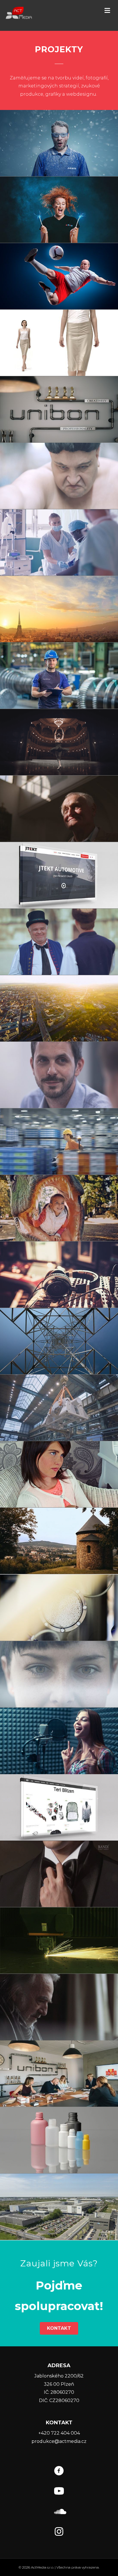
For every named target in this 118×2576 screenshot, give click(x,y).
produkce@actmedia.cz (59, 2441)
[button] (107, 11)
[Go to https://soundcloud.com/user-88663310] (59, 2512)
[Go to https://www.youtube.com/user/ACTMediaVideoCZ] (59, 2492)
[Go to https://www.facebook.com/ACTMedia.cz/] (59, 2472)
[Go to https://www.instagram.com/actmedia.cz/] (59, 2532)
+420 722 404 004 (59, 2433)
